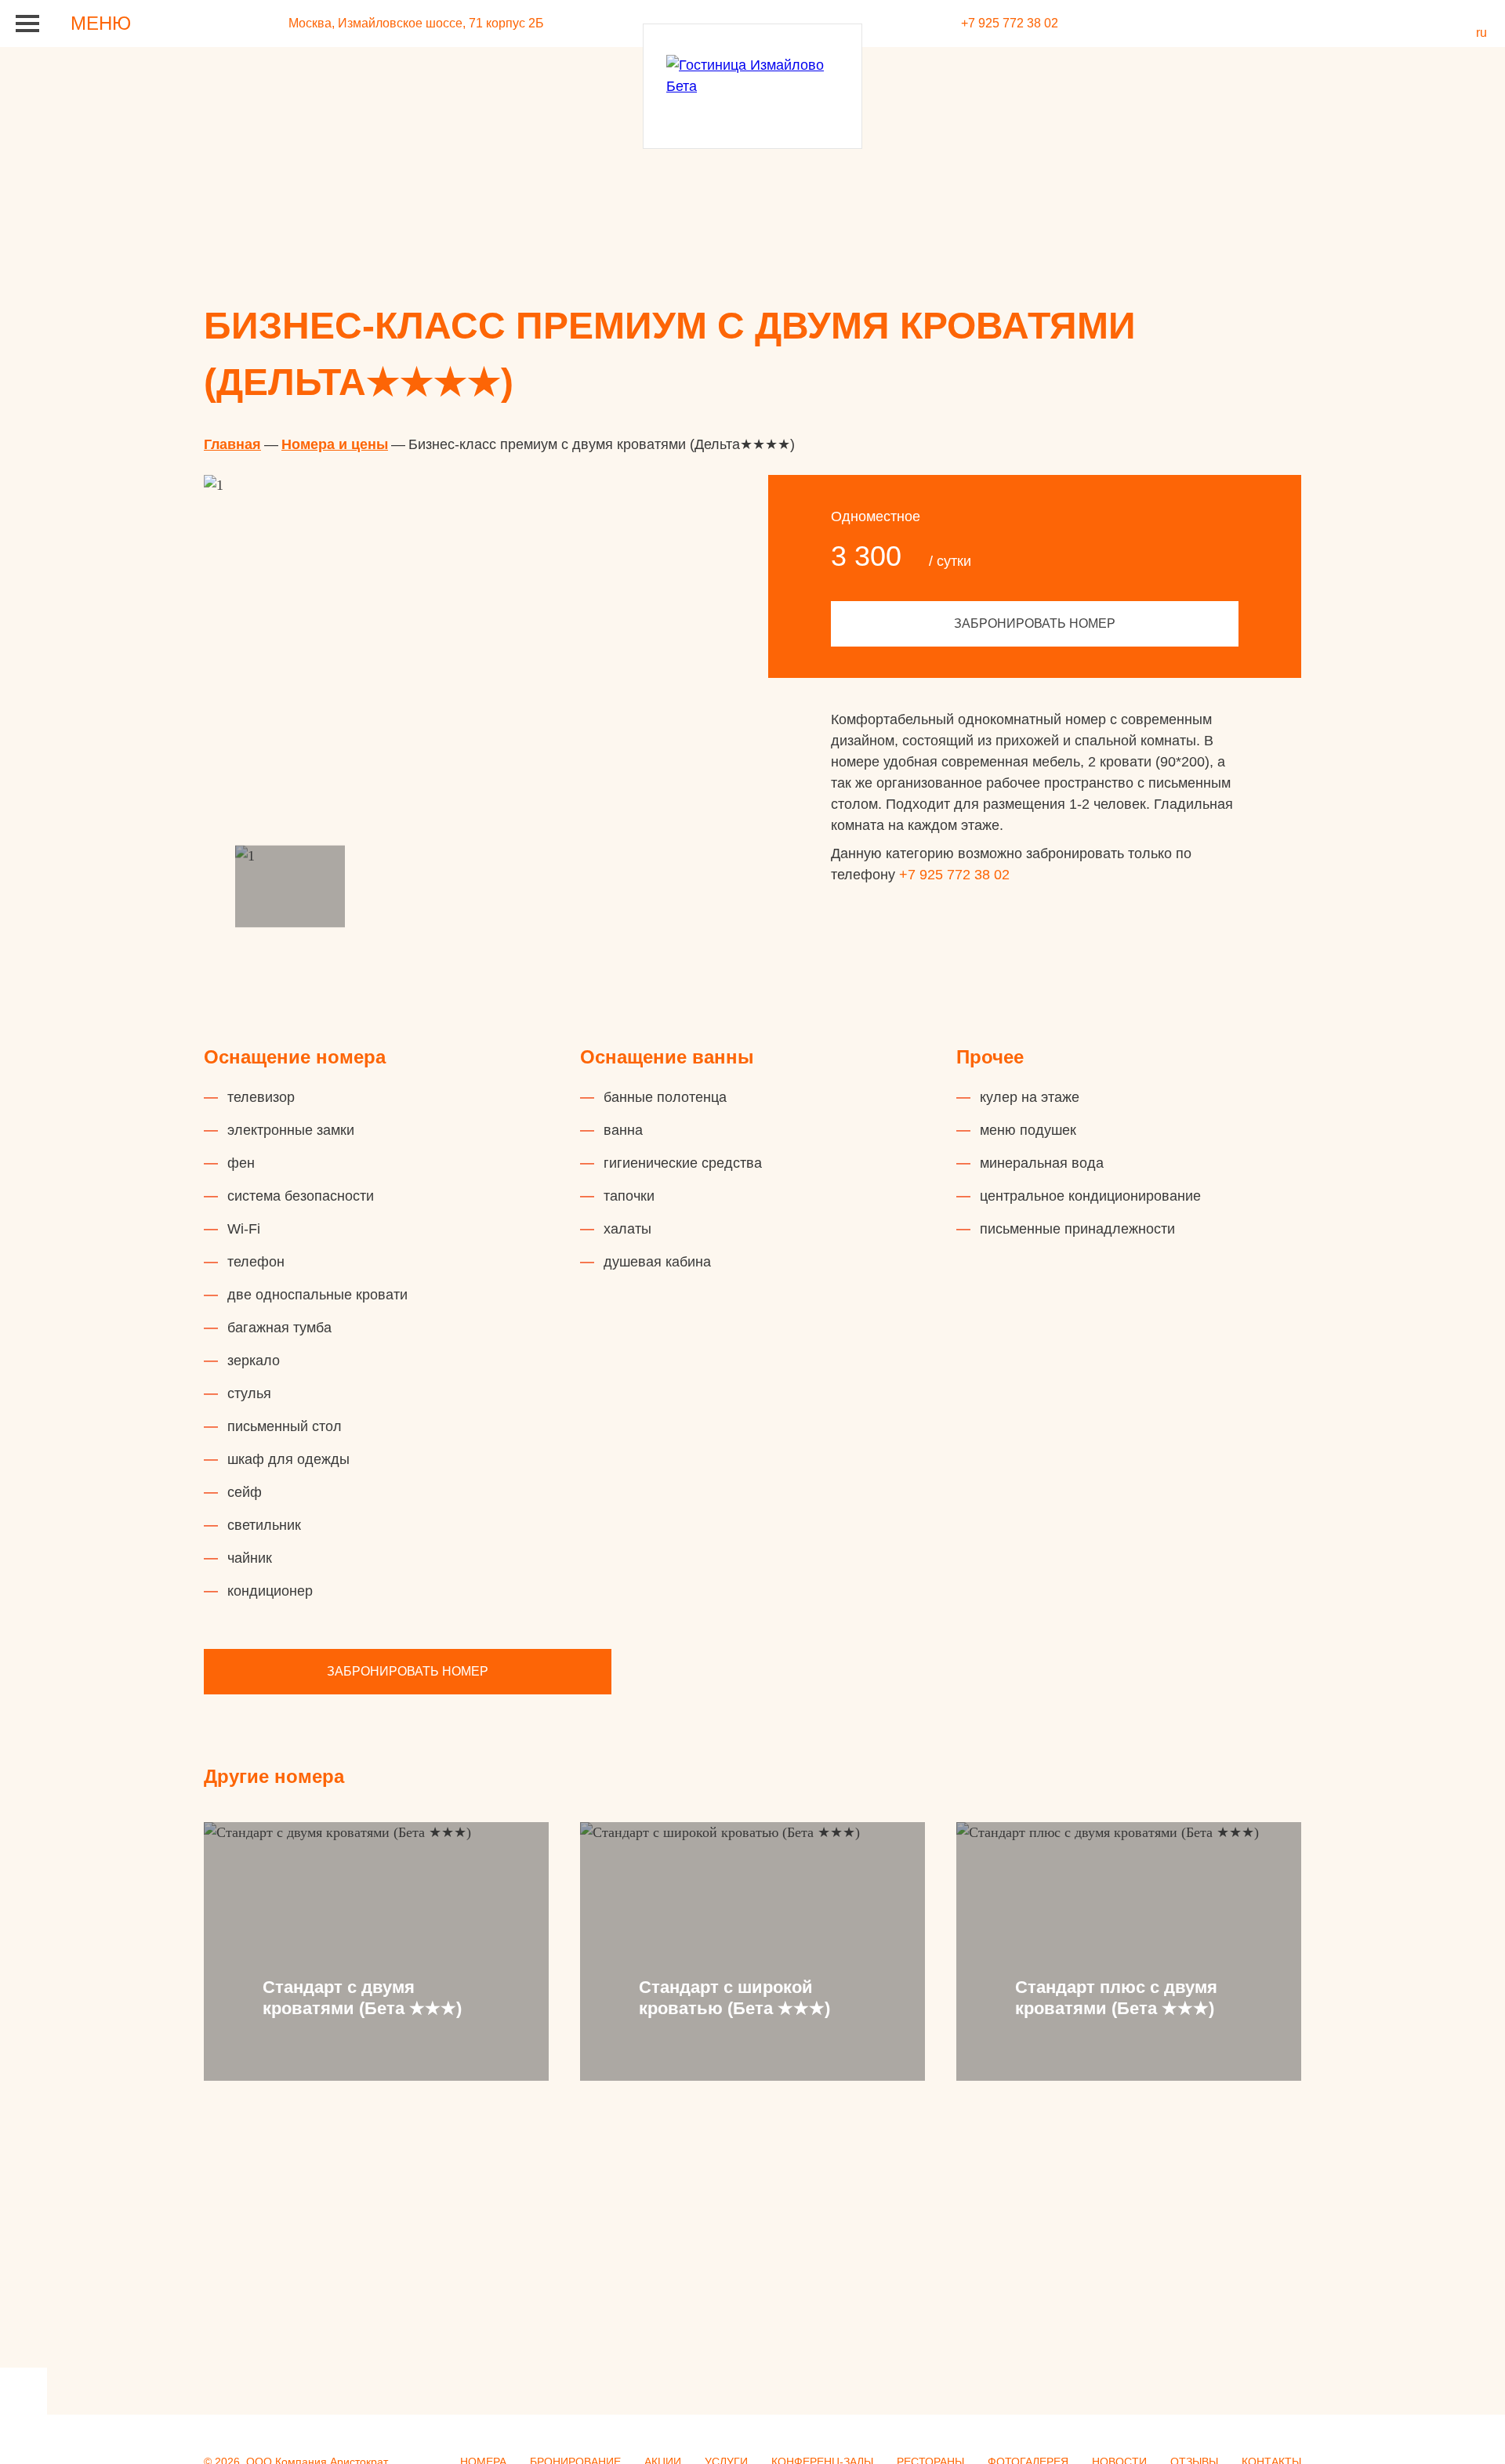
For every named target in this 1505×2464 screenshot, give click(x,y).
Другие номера (274, 1776)
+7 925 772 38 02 (954, 875)
